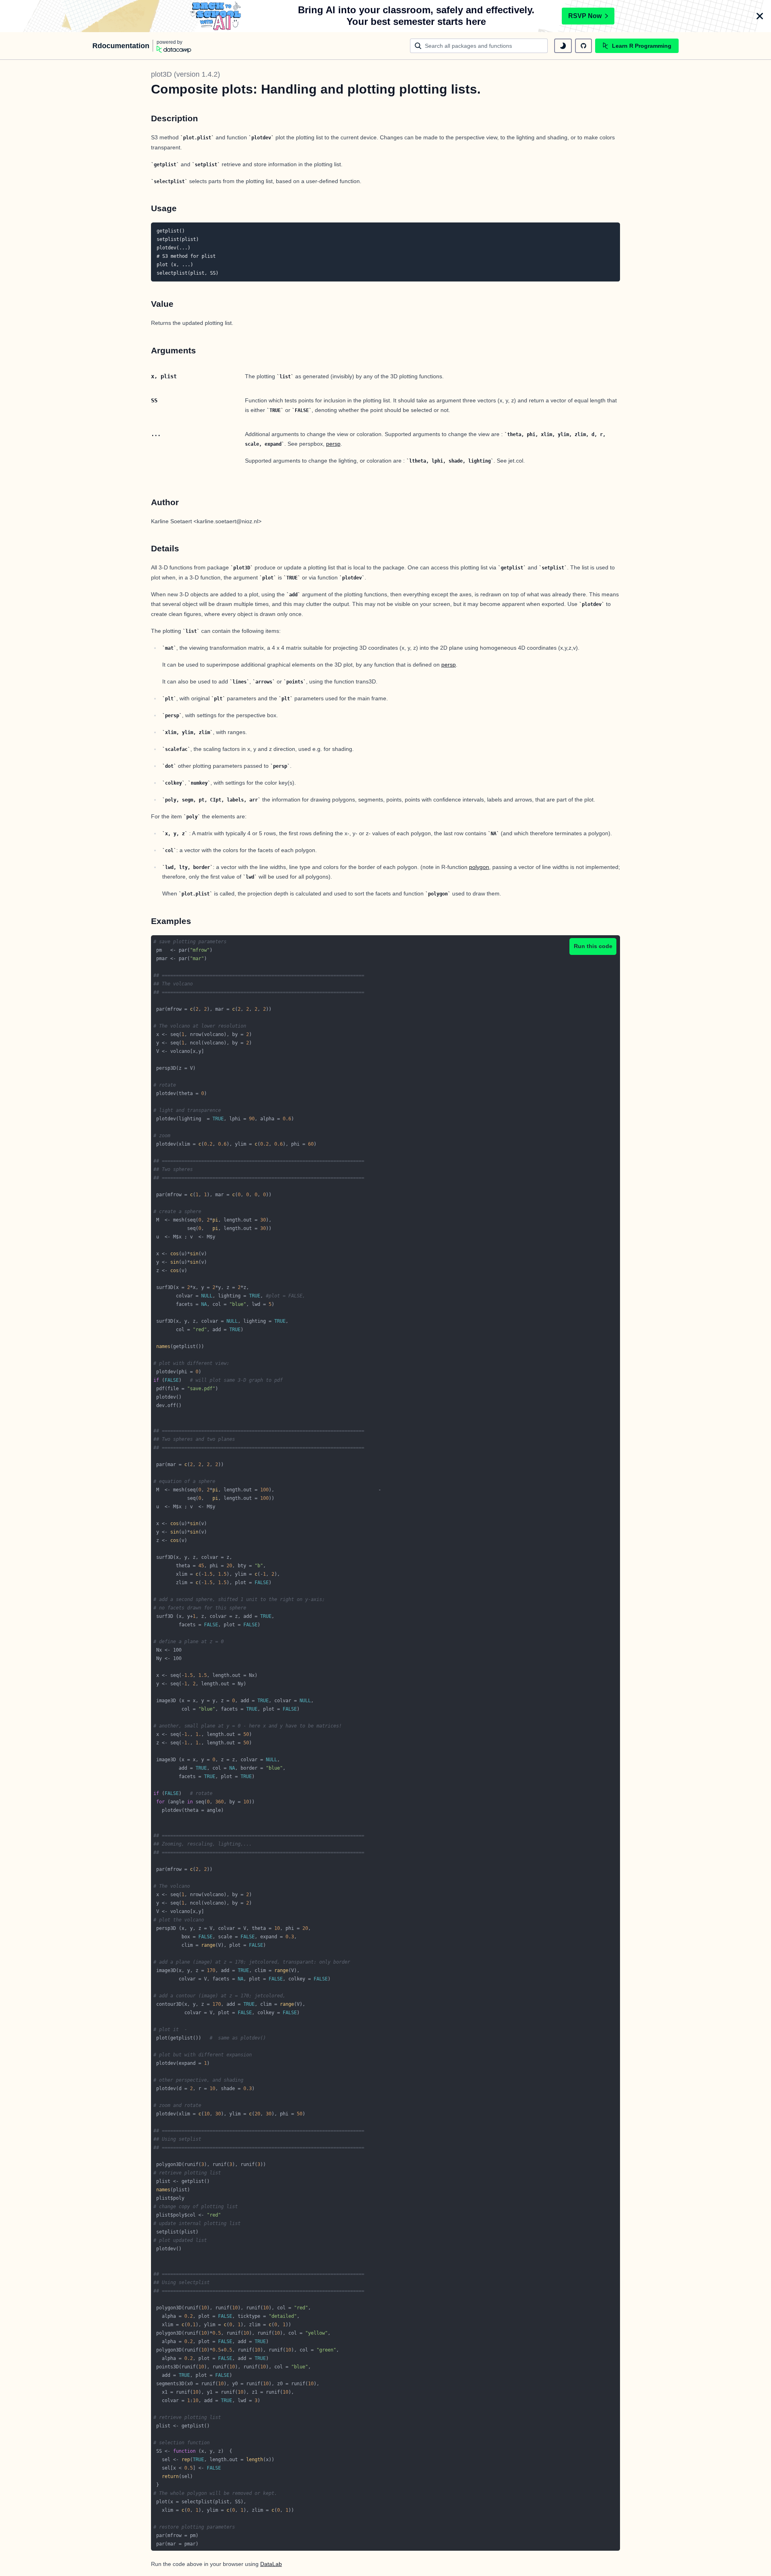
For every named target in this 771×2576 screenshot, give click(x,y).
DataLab (271, 2564)
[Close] (760, 16)
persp (333, 444)
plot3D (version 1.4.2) (186, 74)
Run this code (593, 946)
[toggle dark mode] (563, 46)
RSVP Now (585, 16)
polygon (479, 867)
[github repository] (583, 46)
